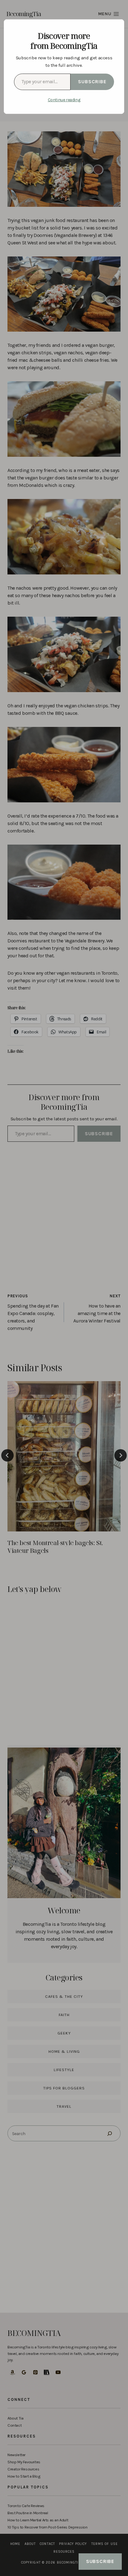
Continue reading (64, 100)
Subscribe (92, 82)
